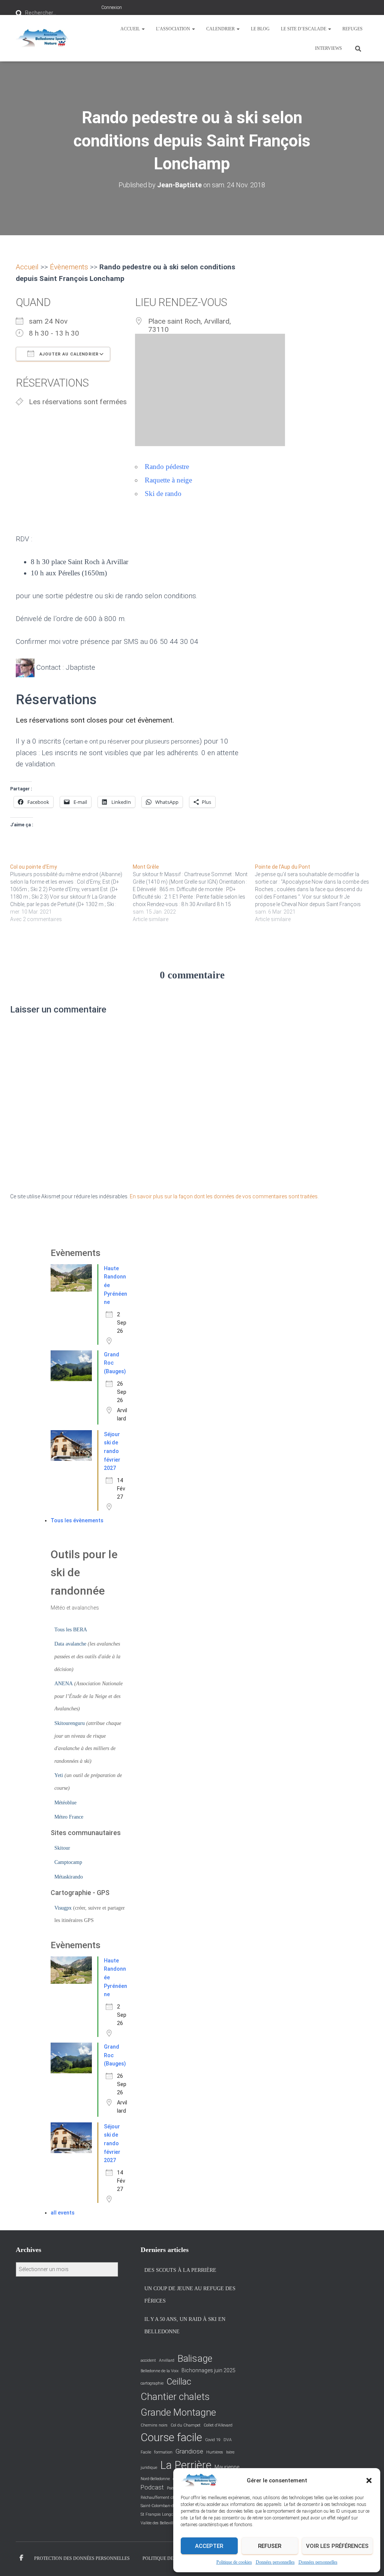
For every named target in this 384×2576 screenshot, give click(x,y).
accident (148, 2360)
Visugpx (63, 1908)
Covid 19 (213, 2440)
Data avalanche (70, 1644)
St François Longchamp (162, 2514)
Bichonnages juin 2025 (208, 2370)
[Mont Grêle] (194, 893)
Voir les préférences (337, 2546)
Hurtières (215, 2452)
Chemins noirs (154, 2425)
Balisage (195, 2359)
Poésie (172, 2488)
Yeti (59, 1775)
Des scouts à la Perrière (180, 2270)
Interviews (328, 48)
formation (163, 2452)
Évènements (69, 267)
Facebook (21, 2558)
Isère (230, 2452)
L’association (174, 29)
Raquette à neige (168, 480)
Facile (146, 2452)
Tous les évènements (77, 1520)
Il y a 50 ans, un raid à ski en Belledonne (185, 2326)
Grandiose (189, 2451)
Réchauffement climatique (166, 2498)
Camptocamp (68, 1862)
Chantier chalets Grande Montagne (178, 2404)
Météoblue (65, 1803)
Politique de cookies (234, 2562)
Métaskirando (69, 1877)
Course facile (171, 2437)
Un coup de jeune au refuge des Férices (190, 2295)
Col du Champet (186, 2425)
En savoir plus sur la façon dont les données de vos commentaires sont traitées (224, 1196)
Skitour (62, 1848)
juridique (149, 2468)
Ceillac (179, 2382)
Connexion (112, 7)
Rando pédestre (167, 467)
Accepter (209, 2546)
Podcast (152, 2487)
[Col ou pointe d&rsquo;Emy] (71, 893)
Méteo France (69, 1817)
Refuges (352, 29)
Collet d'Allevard (218, 2425)
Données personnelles (275, 2562)
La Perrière (186, 2465)
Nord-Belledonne (155, 2479)
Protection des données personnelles (82, 2558)
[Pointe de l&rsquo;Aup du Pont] (316, 893)
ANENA (64, 1684)
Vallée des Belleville (158, 2523)
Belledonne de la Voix (160, 2371)
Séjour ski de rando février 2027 (112, 1451)
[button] (369, 2480)
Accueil (131, 29)
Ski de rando (163, 494)
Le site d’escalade (304, 29)
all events (63, 2213)
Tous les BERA (71, 1630)
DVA (228, 2440)
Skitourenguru (70, 1723)
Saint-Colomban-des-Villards (166, 2506)
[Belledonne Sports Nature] (42, 38)
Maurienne (227, 2467)
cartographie (152, 2383)
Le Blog (260, 29)
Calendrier (221, 29)
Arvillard (167, 2360)
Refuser (270, 2546)
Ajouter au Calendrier (68, 354)
